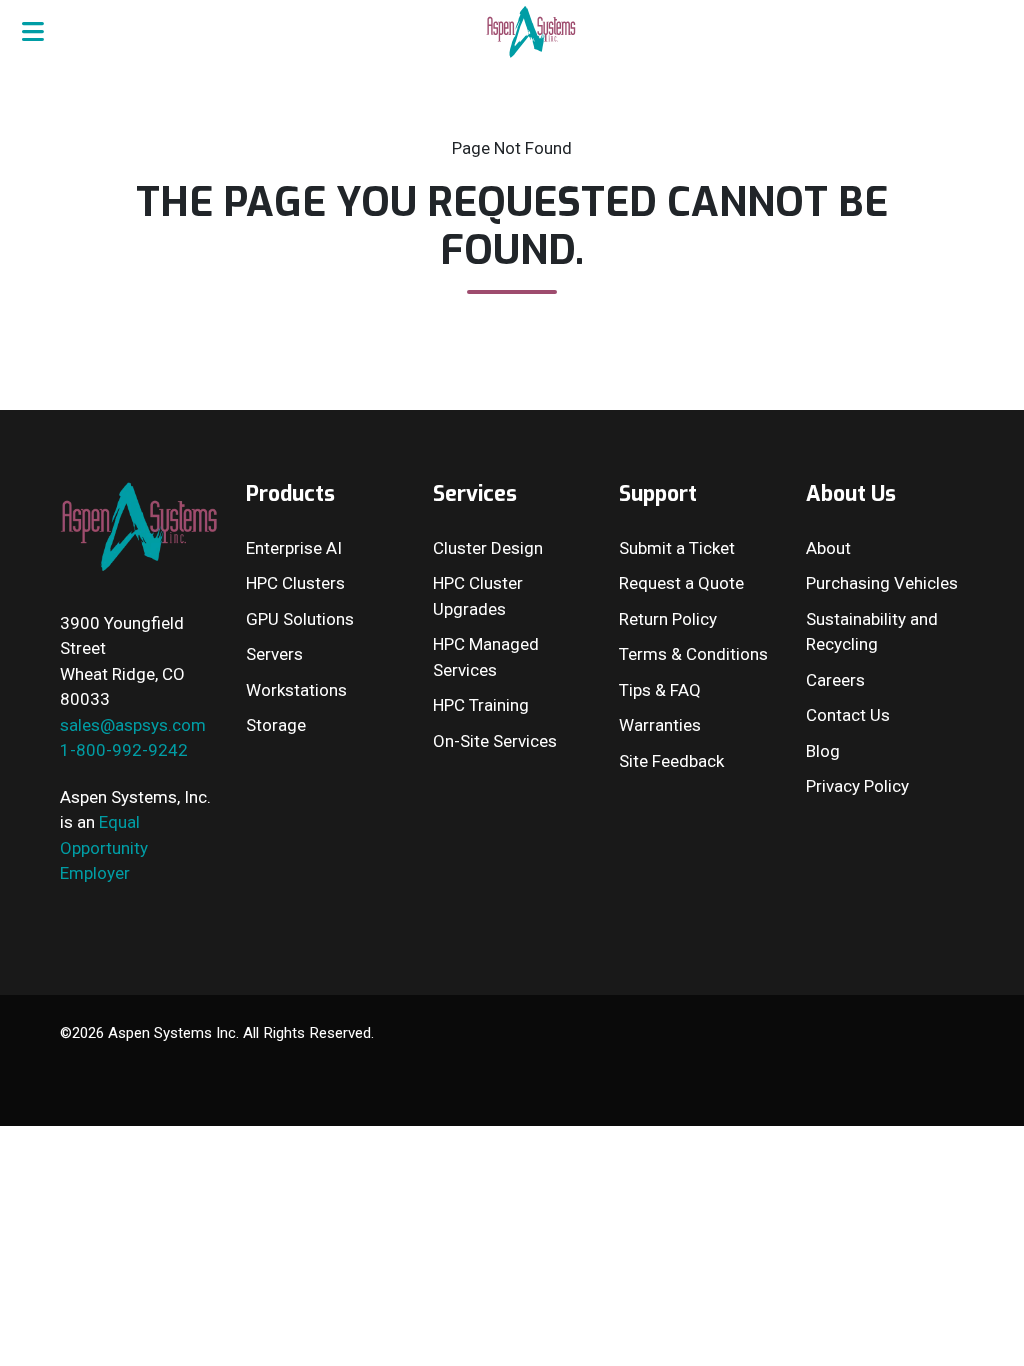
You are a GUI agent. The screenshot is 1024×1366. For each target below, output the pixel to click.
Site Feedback (671, 761)
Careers (835, 680)
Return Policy (668, 619)
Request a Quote (681, 583)
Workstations (296, 690)
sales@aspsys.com (133, 725)
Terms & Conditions (693, 654)
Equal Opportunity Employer (104, 847)
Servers (274, 654)
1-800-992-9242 (124, 750)
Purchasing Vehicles (882, 583)
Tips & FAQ (660, 690)
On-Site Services (495, 741)
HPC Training (481, 705)
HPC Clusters (295, 583)
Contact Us (848, 715)
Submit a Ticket (677, 548)
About (828, 548)
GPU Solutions (300, 619)
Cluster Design (488, 548)
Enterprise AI (294, 548)
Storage (276, 725)
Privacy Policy (857, 786)
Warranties (660, 725)
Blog (823, 751)
